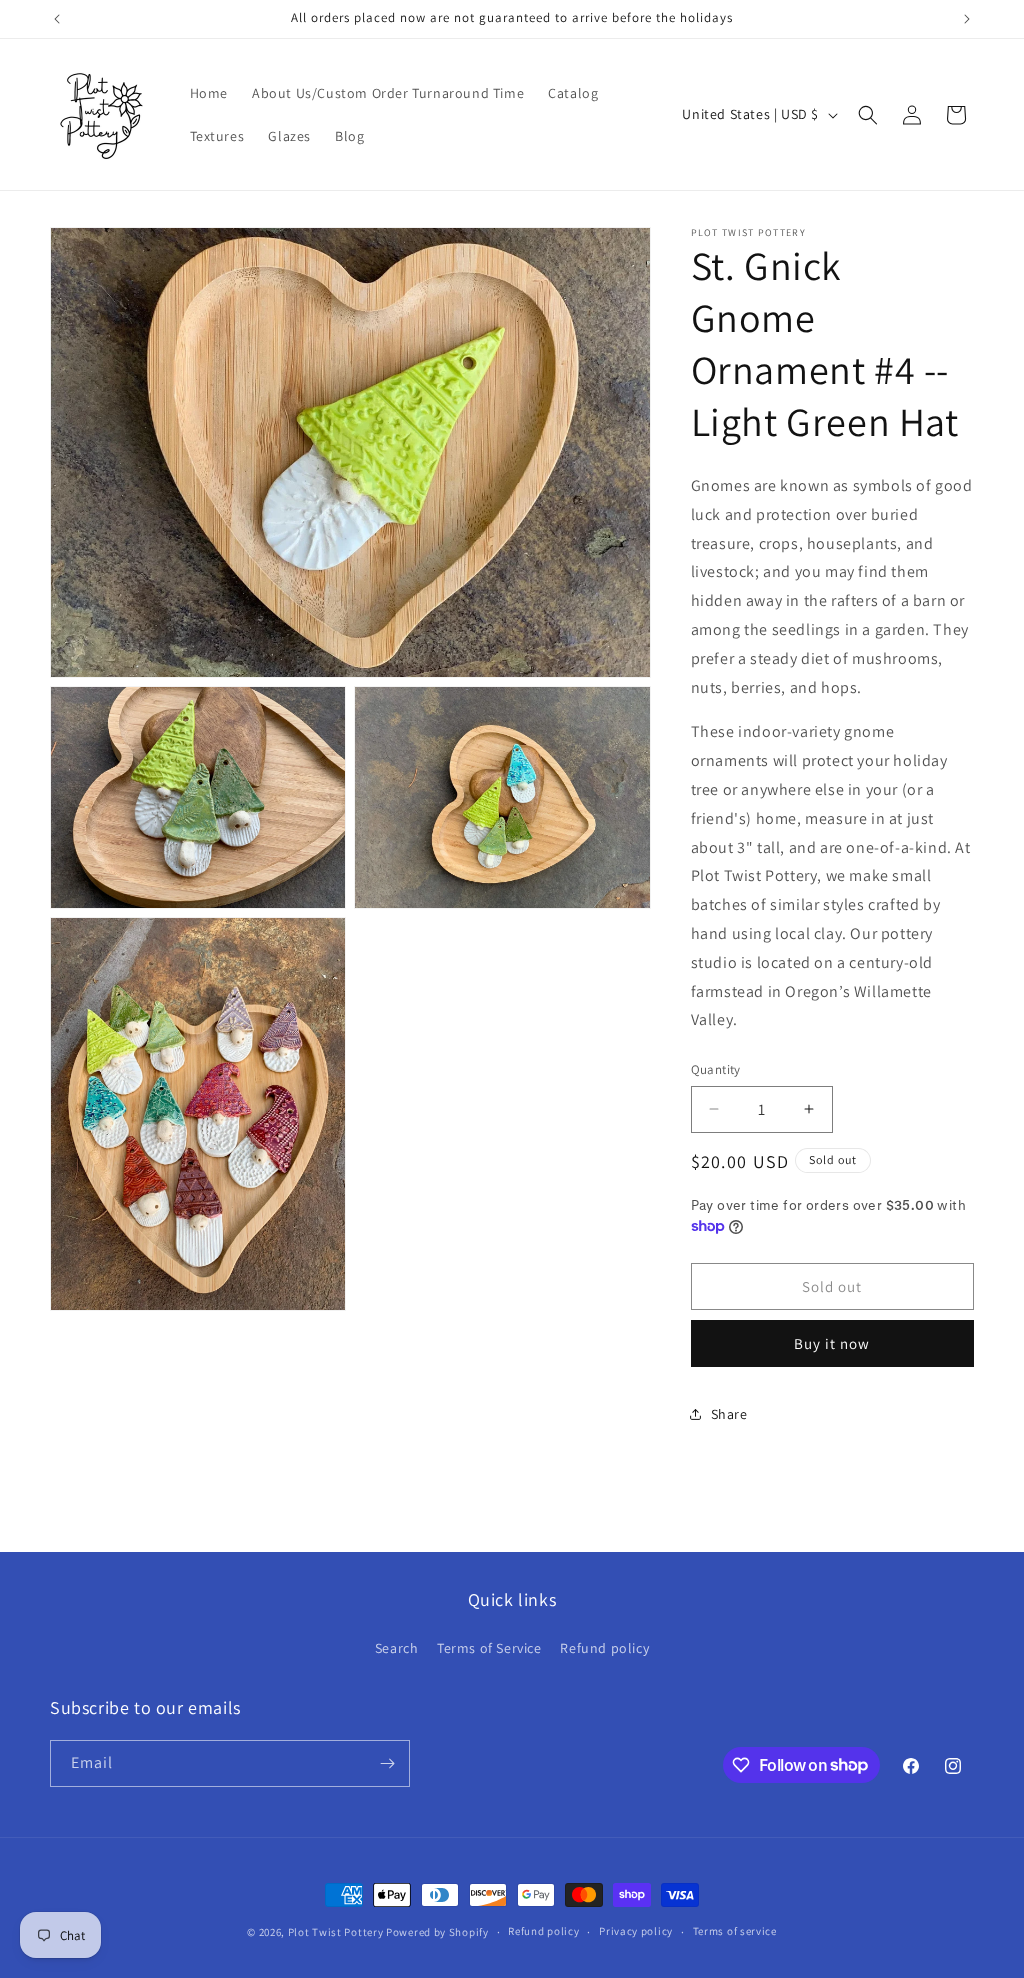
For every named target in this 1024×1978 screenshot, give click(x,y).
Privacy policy (636, 1931)
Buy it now (832, 1343)
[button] (868, 115)
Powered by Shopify (437, 1932)
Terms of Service (489, 1648)
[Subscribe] (387, 1763)
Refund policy (604, 1648)
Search (397, 1648)
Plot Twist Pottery (336, 1932)
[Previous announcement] (57, 19)
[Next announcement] (967, 19)
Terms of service (735, 1931)
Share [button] (729, 1414)
